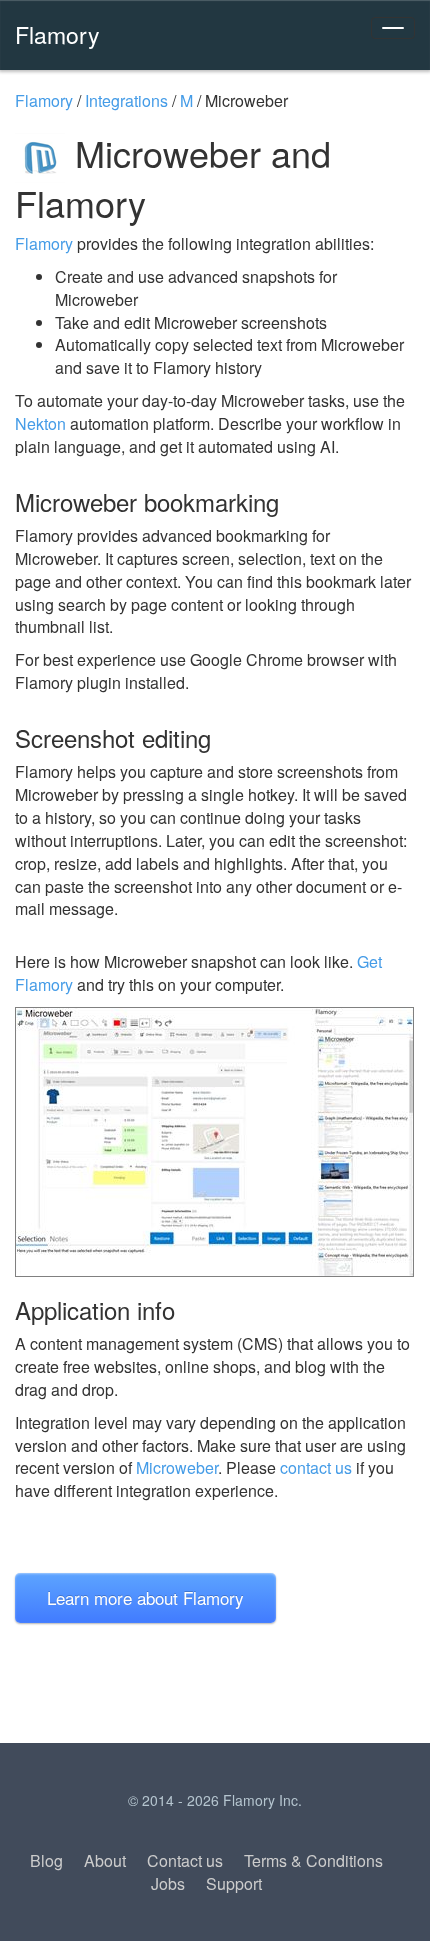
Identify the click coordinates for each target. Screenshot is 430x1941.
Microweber (177, 1467)
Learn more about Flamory (145, 1597)
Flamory (57, 34)
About (105, 1860)
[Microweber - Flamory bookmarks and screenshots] (215, 1142)
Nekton (40, 423)
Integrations (126, 100)
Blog (46, 1860)
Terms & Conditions (313, 1860)
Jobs (168, 1883)
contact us (316, 1467)
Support (234, 1883)
